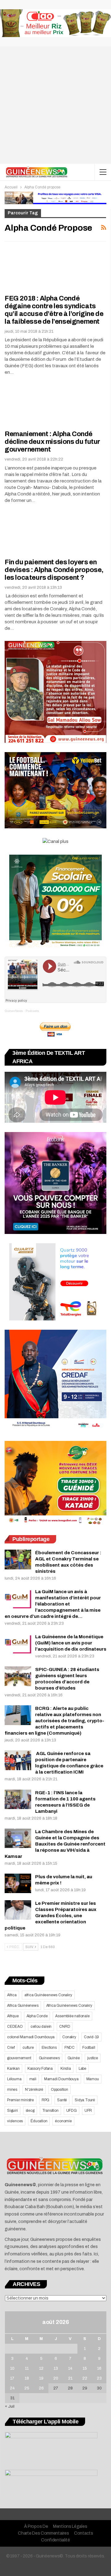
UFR (88, 2111)
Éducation (39, 2121)
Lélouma (14, 2079)
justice (93, 2058)
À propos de (36, 2526)
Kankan (13, 2069)
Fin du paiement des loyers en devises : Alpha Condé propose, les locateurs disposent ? (54, 570)
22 (85, 2378)
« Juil (10, 2406)
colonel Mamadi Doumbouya (31, 2037)
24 (12, 2388)
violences (15, 2121)
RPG (45, 2100)
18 (27, 2378)
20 (56, 2378)
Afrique (13, 2016)
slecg (30, 2111)
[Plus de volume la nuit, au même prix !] (18, 1884)
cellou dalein (41, 2027)
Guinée (74, 2058)
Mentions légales (70, 2526)
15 (85, 2368)
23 (99, 2378)
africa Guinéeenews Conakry (48, 1995)
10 (12, 2368)
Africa (12, 1995)
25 (27, 2388)
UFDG (72, 2111)
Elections (49, 2048)
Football (89, 2048)
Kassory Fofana (40, 2069)
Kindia (66, 2069)
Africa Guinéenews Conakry (69, 2006)
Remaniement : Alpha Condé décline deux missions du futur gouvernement (52, 442)
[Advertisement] (55, 105)
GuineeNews (14, 1011)
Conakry (69, 2037)
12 (41, 2368)
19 (41, 2378)
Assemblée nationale (72, 2016)
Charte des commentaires (43, 2533)
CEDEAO (15, 2027)
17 (12, 2378)
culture (28, 2048)
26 (41, 2388)
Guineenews (49, 2058)
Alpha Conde (37, 2016)
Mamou (93, 2079)
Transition (50, 2111)
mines (12, 2090)
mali (33, 2079)
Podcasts (32, 1011)
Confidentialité (55, 2540)
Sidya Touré (85, 2100)
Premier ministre (21, 2100)
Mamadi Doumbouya (61, 2079)
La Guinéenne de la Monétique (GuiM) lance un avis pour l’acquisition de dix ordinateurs (71, 1643)
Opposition (60, 2090)
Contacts (84, 2533)
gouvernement (19, 2058)
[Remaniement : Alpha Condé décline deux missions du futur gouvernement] (37, 404)
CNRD (65, 2027)
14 (70, 2368)
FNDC (70, 2048)
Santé (62, 2100)
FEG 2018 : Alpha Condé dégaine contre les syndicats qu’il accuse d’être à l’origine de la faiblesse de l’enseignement (54, 310)
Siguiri (12, 2111)
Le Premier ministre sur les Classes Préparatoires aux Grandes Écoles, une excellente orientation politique (51, 1916)
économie (63, 2121)
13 (56, 2368)
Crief (11, 2048)
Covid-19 (91, 2037)
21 (70, 2378)
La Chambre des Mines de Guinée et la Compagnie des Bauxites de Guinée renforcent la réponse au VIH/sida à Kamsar (55, 1844)
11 (27, 2368)
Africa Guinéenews (23, 2006)
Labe (82, 2069)
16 (99, 2368)
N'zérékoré (34, 2090)
